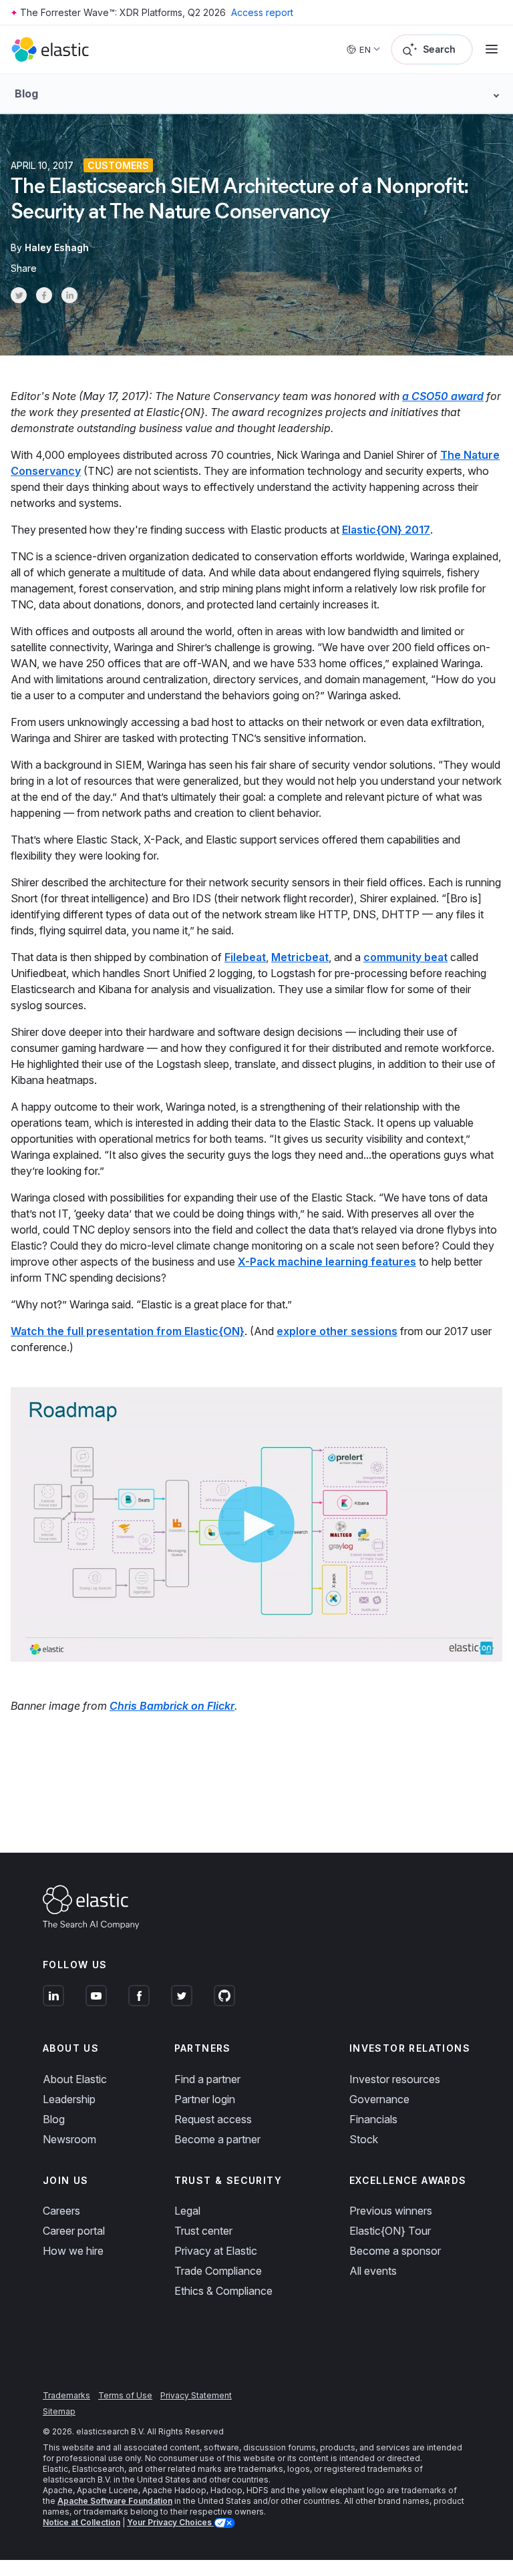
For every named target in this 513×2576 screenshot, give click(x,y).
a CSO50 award (443, 396)
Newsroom (69, 2139)
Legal (187, 2211)
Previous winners (391, 2211)
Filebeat (245, 957)
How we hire (73, 2251)
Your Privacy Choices (170, 2522)
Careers (61, 2211)
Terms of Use (125, 2395)
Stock (364, 2139)
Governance (379, 2099)
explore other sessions (337, 1331)
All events (373, 2271)
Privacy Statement (196, 2395)
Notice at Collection (81, 2522)
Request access (213, 2119)
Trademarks (66, 2395)
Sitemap (59, 2411)
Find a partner (207, 2079)
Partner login (205, 2099)
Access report (262, 12)
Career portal (74, 2231)
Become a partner (217, 2139)
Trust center (203, 2231)
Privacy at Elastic (216, 2251)
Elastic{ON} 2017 (386, 530)
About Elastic (75, 2079)
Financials (373, 2119)
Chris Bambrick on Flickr (172, 1706)
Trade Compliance (218, 2271)
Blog (54, 2119)
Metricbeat (300, 957)
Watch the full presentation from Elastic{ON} (128, 1331)
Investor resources (395, 2079)
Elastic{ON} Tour (390, 2231)
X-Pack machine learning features (327, 1262)
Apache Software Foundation (115, 2501)
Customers (118, 165)
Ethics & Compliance (223, 2291)
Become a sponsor (395, 2251)
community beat (405, 957)
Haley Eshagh (57, 247)
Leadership (69, 2099)
